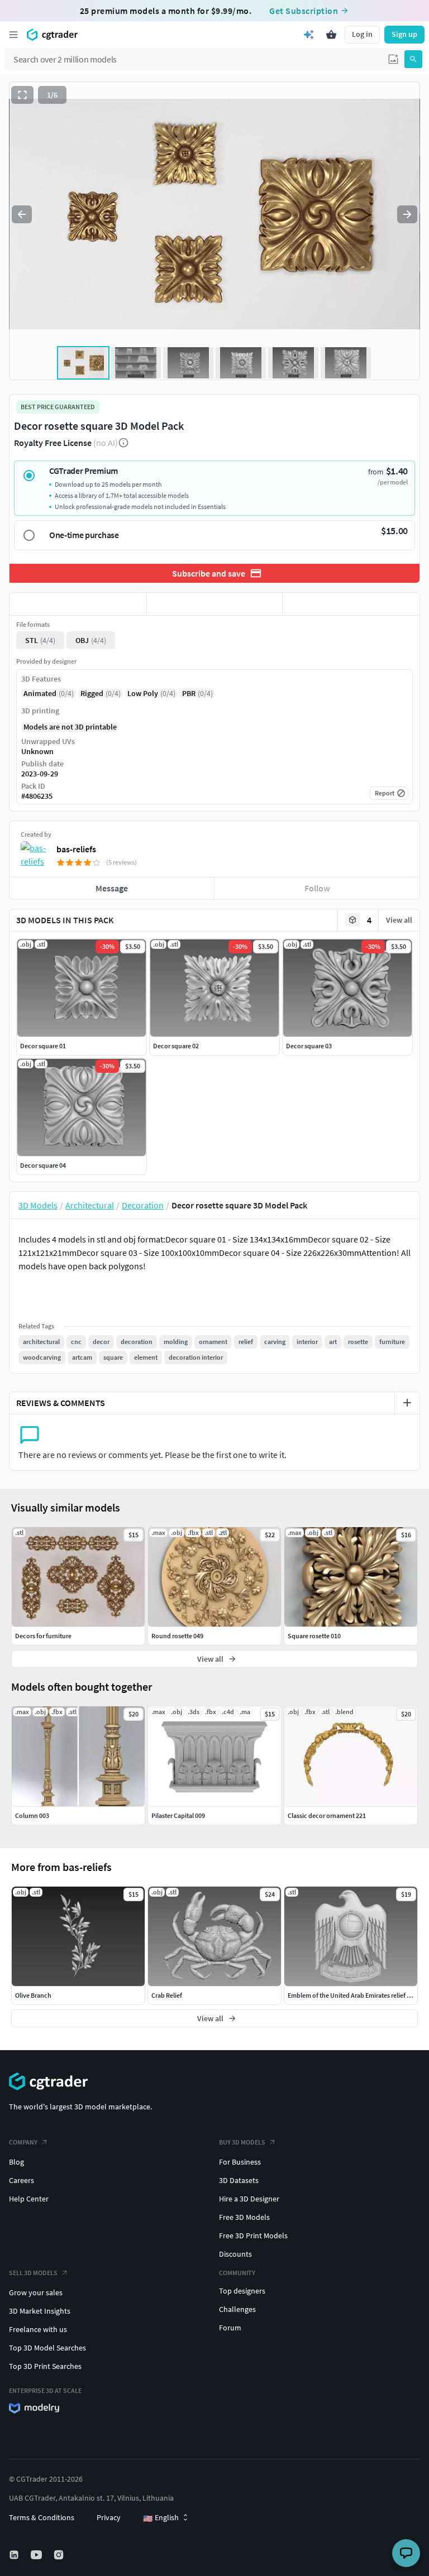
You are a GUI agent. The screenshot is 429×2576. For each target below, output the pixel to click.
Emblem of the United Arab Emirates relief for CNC (358, 1995)
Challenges (237, 2309)
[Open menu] (13, 35)
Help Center (29, 2199)
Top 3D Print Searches (45, 2366)
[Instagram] (60, 2555)
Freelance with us (38, 2329)
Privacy (109, 2517)
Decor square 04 (43, 1165)
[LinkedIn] (15, 2555)
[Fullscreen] (22, 95)
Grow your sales (36, 2292)
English (161, 2518)
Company (23, 2142)
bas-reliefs (76, 849)
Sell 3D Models (33, 2273)
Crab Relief (167, 1995)
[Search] (413, 59)
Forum (230, 2328)
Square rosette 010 (314, 1636)
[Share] (351, 604)
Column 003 (32, 1815)
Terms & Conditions (42, 2517)
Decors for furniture (43, 1636)
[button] (393, 59)
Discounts (235, 2254)
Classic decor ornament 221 (327, 1815)
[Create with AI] (309, 35)
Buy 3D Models (242, 2142)
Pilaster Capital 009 (178, 1815)
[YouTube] (37, 2555)
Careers (22, 2180)
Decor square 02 (176, 1046)
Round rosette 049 (177, 1636)
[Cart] (331, 35)
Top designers (242, 2291)
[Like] (78, 604)
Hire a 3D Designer (249, 2199)
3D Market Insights (40, 2311)
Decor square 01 (43, 1046)
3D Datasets (239, 2180)
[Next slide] (407, 214)
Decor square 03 (309, 1046)
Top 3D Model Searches (47, 2348)
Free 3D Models (244, 2217)
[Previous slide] (22, 214)
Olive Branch (33, 1995)
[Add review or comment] (407, 1403)
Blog (16, 2162)
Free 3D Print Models (253, 2236)
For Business (240, 2162)
